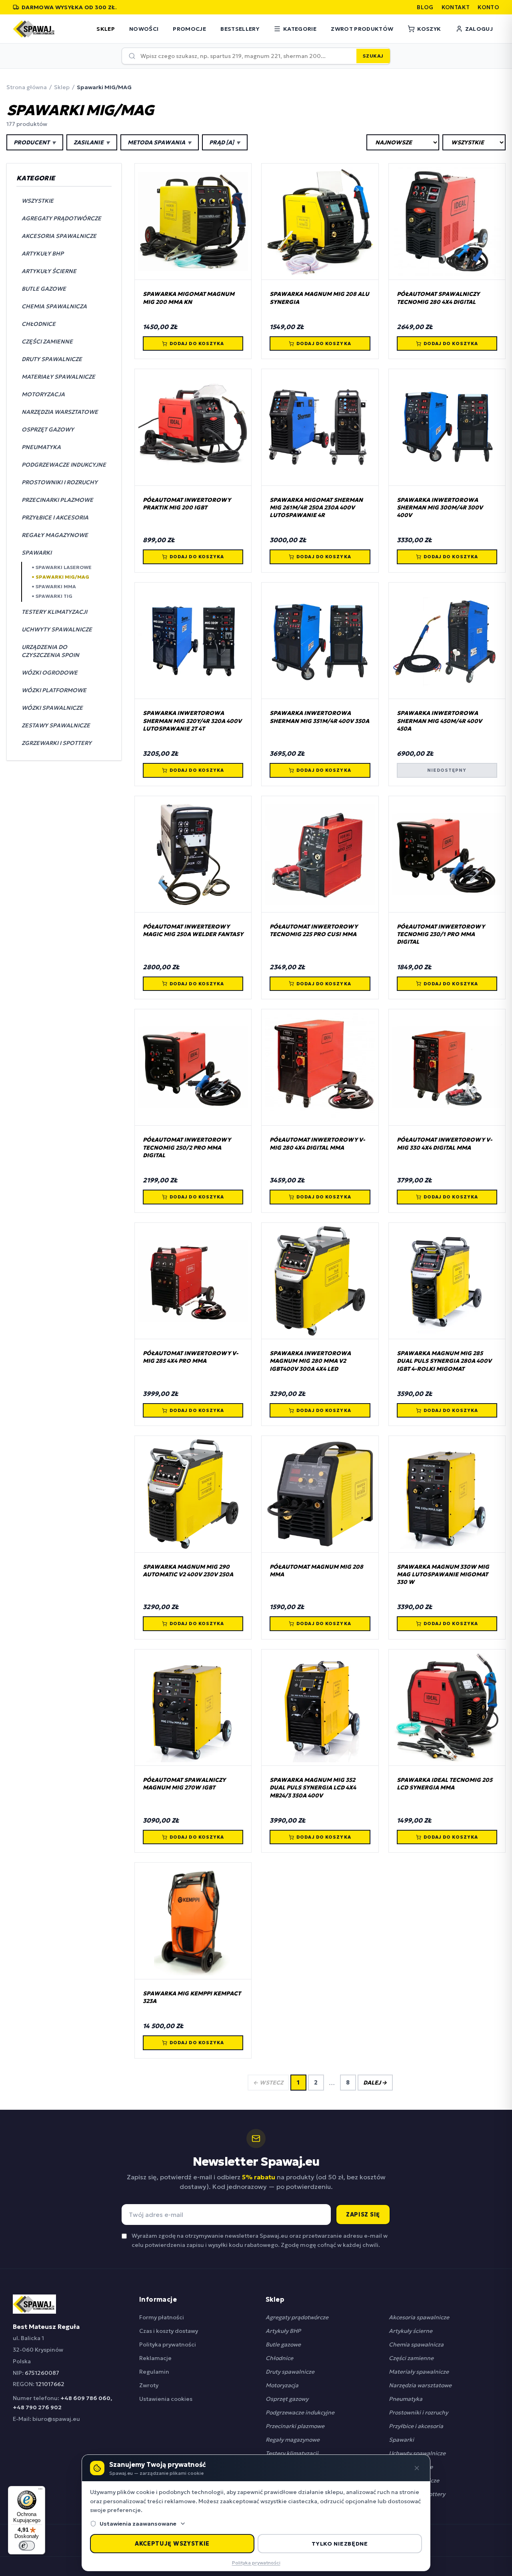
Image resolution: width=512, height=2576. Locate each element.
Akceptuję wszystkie (172, 2544)
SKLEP (106, 29)
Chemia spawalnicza (416, 2344)
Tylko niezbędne (340, 2544)
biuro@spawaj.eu (56, 2419)
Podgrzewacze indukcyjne (300, 2412)
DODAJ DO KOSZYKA (197, 343)
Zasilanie (92, 142)
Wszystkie (38, 201)
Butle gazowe (283, 2344)
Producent (35, 142)
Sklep (62, 87)
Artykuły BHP (283, 2331)
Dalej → (375, 2083)
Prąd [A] (225, 142)
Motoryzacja (282, 2385)
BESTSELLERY (240, 29)
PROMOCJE (189, 29)
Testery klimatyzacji (292, 2453)
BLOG (425, 7)
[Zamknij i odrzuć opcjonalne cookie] (417, 2468)
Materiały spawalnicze (419, 2372)
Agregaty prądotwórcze (297, 2317)
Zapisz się (363, 2215)
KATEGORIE (300, 29)
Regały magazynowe (293, 2440)
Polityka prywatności (168, 2344)
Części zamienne (411, 2358)
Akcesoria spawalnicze (419, 2317)
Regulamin (154, 2372)
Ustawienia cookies (166, 2399)
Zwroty (149, 2385)
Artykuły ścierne (411, 2331)
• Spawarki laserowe (62, 567)
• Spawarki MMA (54, 586)
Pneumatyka (406, 2399)
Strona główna (27, 87)
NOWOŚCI (144, 29)
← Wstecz (268, 2083)
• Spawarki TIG (52, 596)
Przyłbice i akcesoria (416, 2426)
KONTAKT (456, 7)
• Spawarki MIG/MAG (60, 577)
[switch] (27, 2546)
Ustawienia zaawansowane (138, 2524)
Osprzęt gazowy (287, 2399)
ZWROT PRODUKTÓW (362, 29)
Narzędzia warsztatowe (420, 2385)
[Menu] (40, 2491)
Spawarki (401, 2440)
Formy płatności (162, 2317)
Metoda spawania (160, 142)
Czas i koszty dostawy (169, 2331)
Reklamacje (155, 2358)
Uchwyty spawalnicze (417, 2453)
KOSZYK (429, 29)
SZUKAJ (373, 56)
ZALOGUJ (479, 29)
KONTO (488, 7)
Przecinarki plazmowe (295, 2426)
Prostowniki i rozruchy (418, 2412)
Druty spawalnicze (290, 2372)
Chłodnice (279, 2358)
